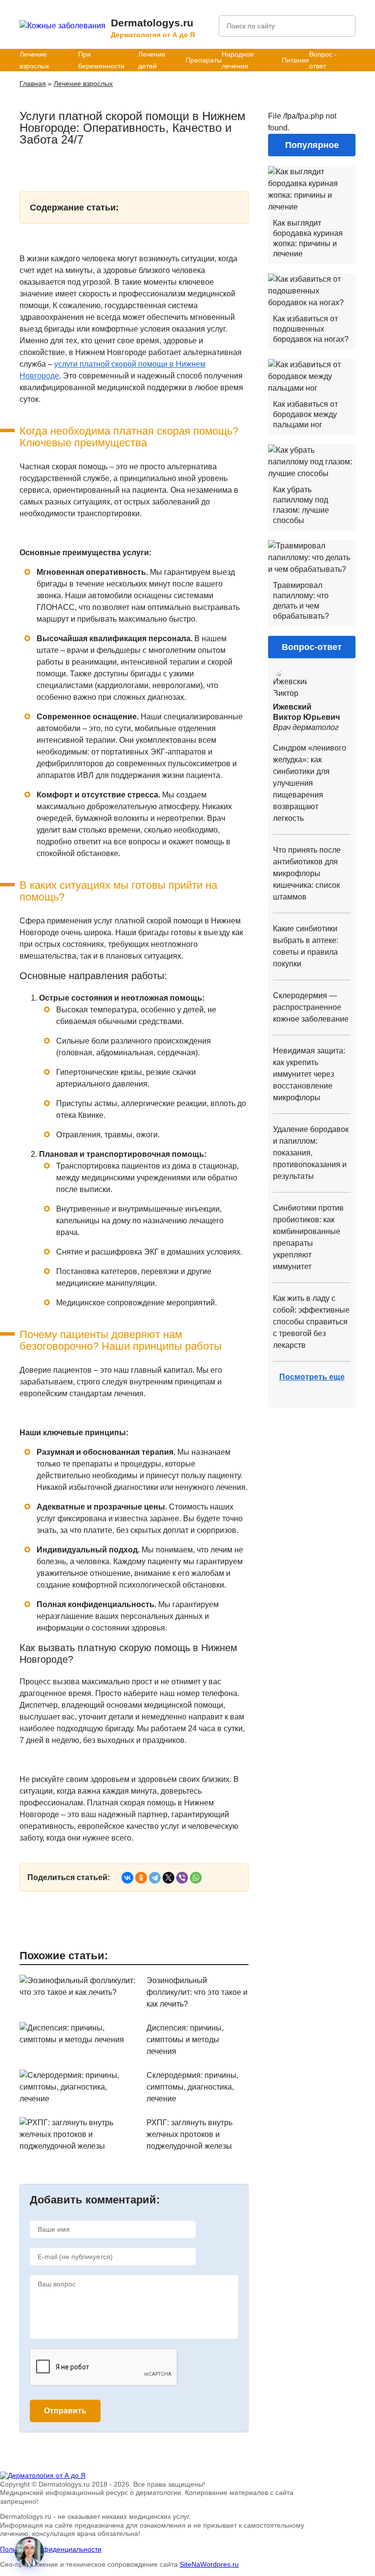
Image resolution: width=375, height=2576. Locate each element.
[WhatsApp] (196, 1878)
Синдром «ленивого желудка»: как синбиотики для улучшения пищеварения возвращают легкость (310, 783)
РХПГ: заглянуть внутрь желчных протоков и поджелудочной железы (189, 2134)
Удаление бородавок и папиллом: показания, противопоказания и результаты (311, 1153)
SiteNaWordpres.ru (209, 2564)
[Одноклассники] (141, 1878)
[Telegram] (155, 1878)
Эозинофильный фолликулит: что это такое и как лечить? (197, 1992)
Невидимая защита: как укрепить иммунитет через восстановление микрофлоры (309, 1074)
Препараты (204, 60)
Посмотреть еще (312, 1377)
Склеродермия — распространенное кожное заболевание (311, 1007)
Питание (295, 60)
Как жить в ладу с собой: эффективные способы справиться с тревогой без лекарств (311, 1322)
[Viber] (182, 1878)
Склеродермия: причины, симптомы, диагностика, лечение (192, 2087)
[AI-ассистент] (29, 2552)
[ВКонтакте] (127, 1878)
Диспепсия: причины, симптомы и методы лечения (185, 2040)
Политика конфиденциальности (51, 2549)
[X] (168, 1878)
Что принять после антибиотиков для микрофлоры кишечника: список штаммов (307, 873)
